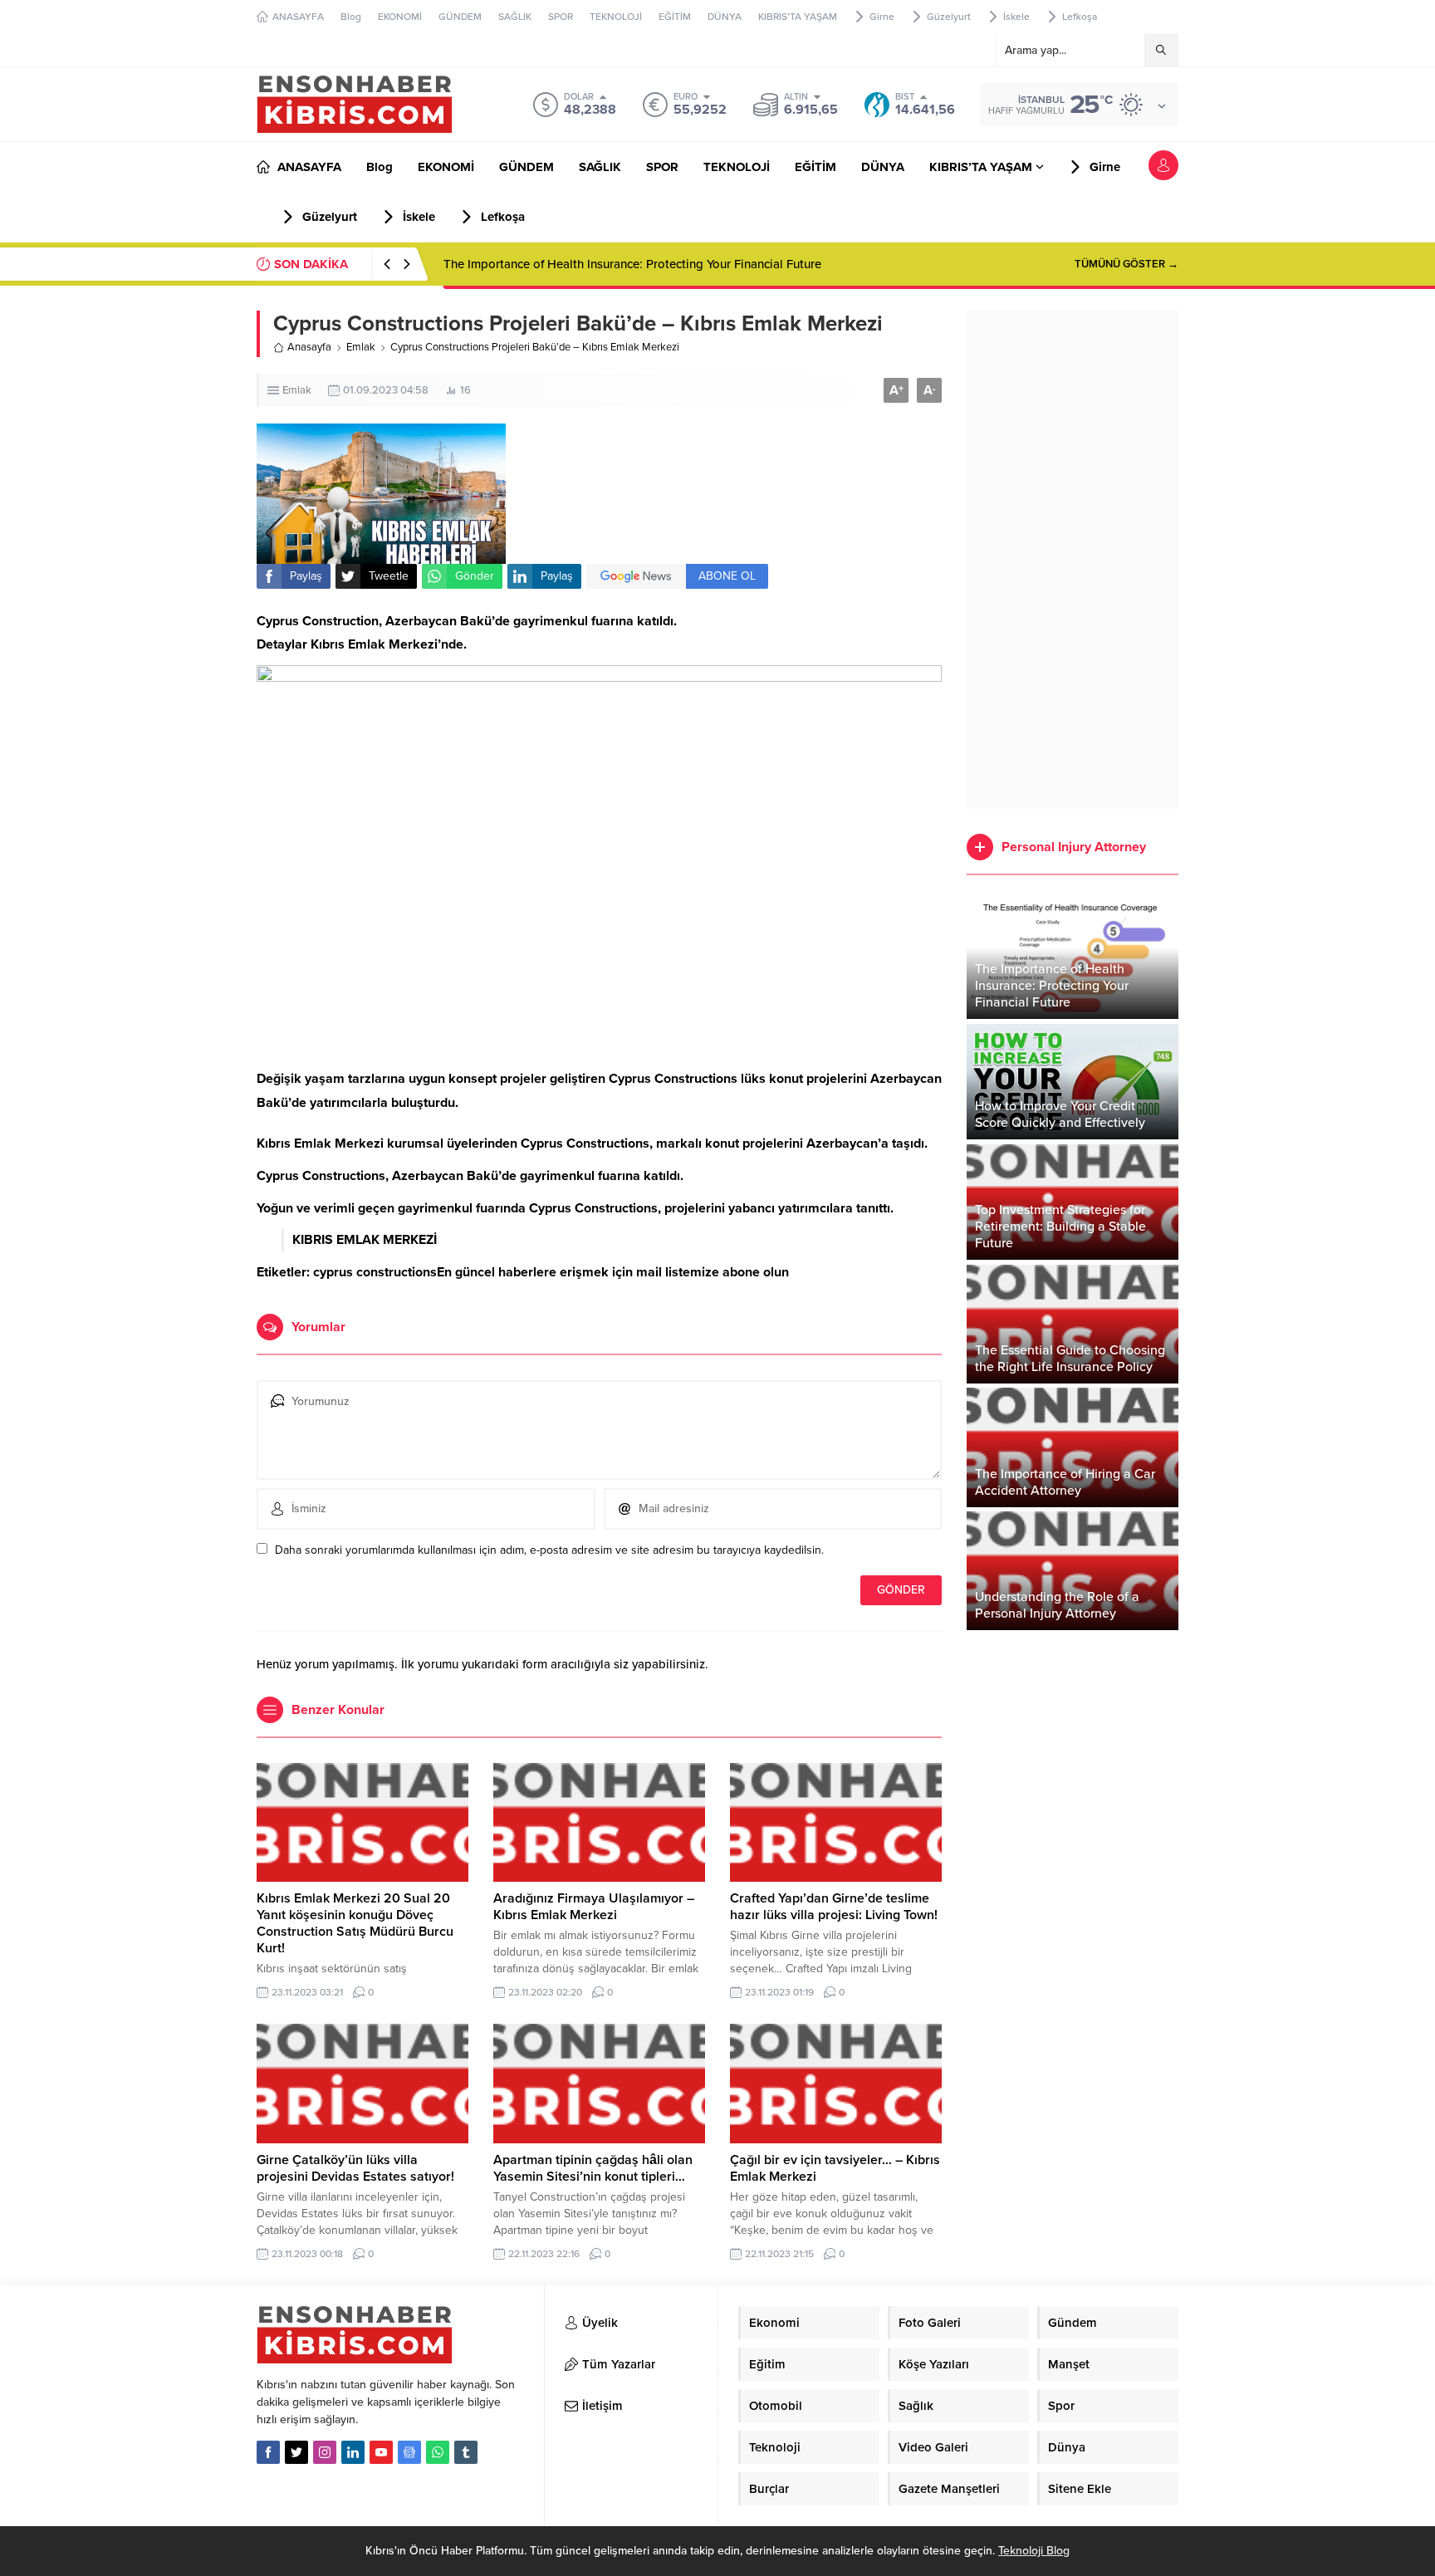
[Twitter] (296, 2452)
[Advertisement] (1073, 560)
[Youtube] (381, 2452)
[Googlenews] (409, 2452)
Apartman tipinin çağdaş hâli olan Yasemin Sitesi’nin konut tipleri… (593, 2168)
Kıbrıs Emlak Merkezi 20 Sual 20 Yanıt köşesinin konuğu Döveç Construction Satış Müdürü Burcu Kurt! (355, 1923)
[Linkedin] (353, 2452)
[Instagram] (325, 2452)
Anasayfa (309, 347)
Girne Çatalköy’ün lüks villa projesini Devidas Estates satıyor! (355, 2168)
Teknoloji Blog (1034, 2551)
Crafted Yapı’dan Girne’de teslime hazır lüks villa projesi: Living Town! (834, 1907)
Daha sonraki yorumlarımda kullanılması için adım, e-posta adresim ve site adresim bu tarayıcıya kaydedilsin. (549, 1550)
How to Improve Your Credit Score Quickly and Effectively (602, 264)
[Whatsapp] (438, 2452)
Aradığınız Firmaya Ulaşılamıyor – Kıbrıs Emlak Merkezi (594, 1907)
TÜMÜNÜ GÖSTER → (1126, 264)
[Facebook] (268, 2452)
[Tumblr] (466, 2452)
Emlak (361, 347)
